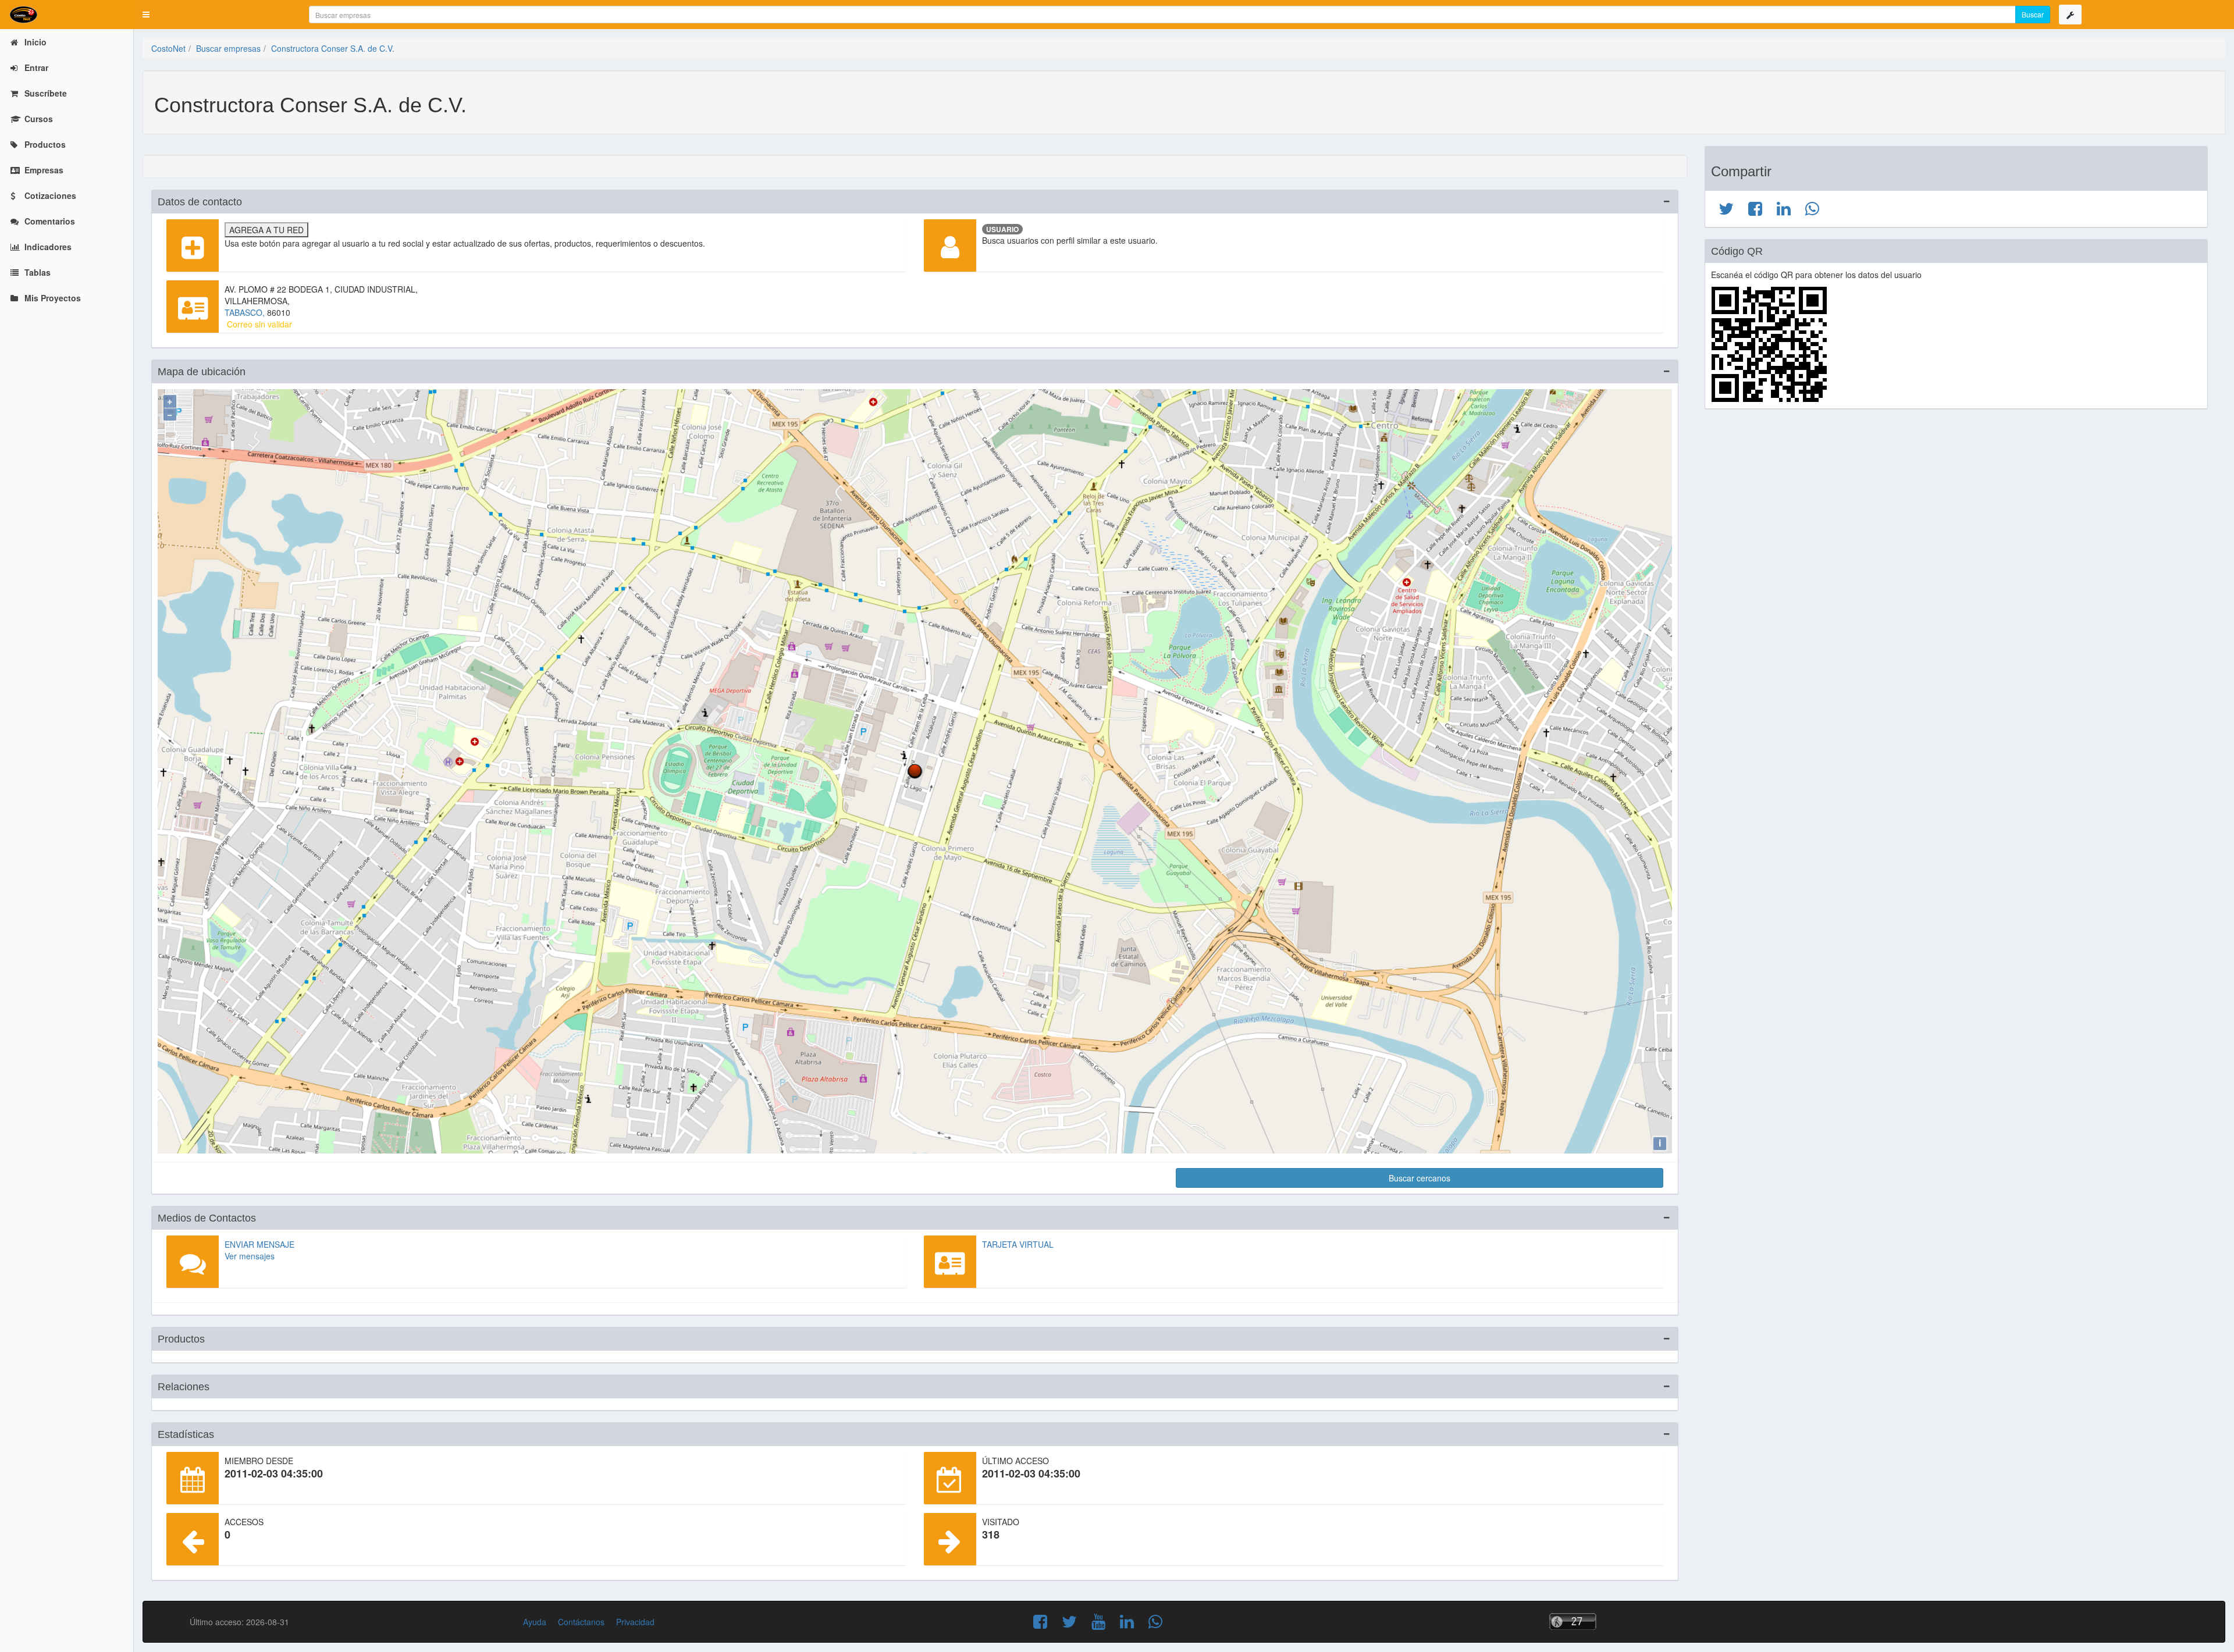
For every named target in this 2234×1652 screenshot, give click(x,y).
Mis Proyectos (51, 298)
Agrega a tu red (266, 230)
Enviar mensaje (259, 1244)
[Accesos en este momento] (1621, 1621)
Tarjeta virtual (1018, 1244)
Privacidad (635, 1622)
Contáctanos (581, 1622)
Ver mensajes (250, 1256)
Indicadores (47, 247)
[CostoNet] (67, 15)
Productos (44, 144)
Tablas (36, 272)
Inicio (34, 42)
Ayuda (535, 1622)
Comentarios (49, 221)
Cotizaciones (49, 195)
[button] (146, 15)
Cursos (38, 119)
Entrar (35, 67)
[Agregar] (193, 245)
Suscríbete (45, 93)
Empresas (43, 170)
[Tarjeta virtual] (950, 1262)
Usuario (1002, 229)
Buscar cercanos (1420, 1178)
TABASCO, (246, 312)
